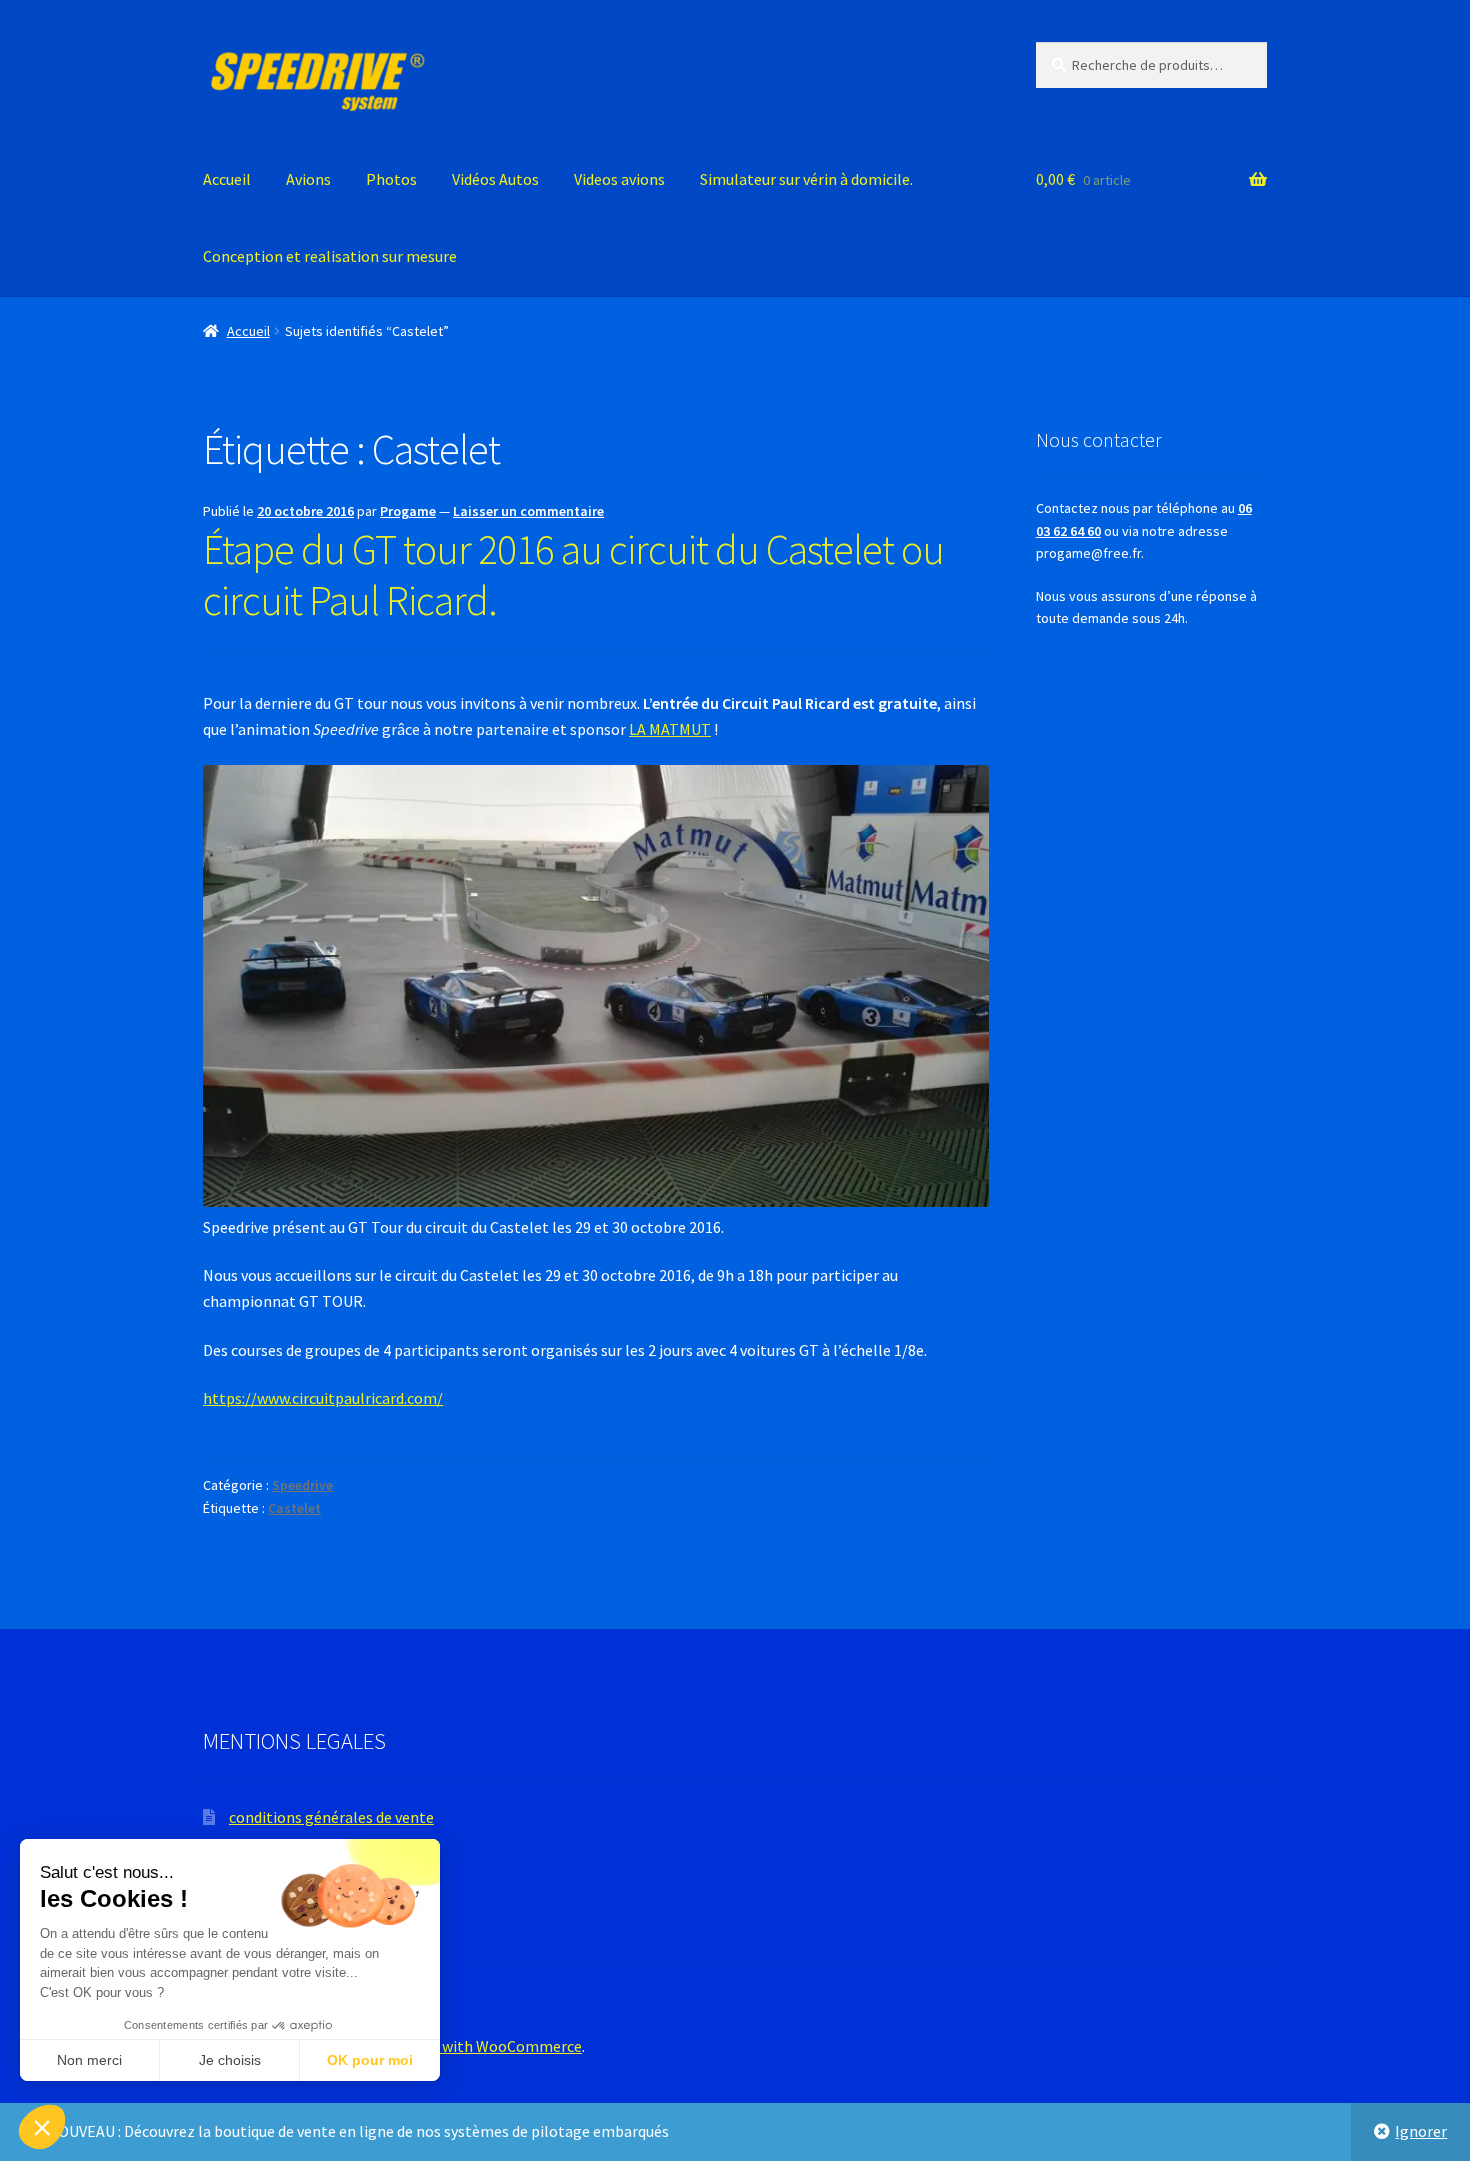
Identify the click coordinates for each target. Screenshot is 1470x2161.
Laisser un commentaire (528, 511)
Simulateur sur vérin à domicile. (806, 179)
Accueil (227, 179)
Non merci (89, 2060)
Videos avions (619, 179)
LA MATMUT (670, 729)
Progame (408, 511)
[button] (42, 2127)
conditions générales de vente (331, 1817)
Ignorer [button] (1421, 2131)
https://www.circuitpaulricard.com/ (323, 1398)
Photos (391, 179)
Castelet (294, 1508)
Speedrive (302, 1485)
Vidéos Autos (495, 179)
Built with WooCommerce (493, 2046)
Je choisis (230, 2060)
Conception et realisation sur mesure (330, 256)
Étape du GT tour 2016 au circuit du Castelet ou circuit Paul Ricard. (573, 574)
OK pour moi (370, 2060)
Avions (308, 179)
